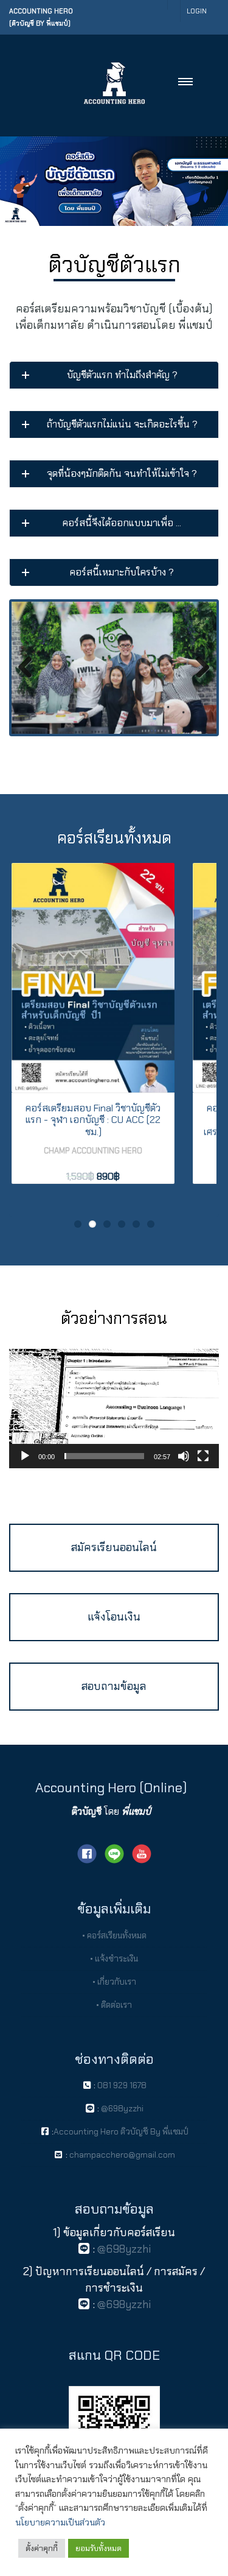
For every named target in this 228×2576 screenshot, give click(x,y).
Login (197, 11)
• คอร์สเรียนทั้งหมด (114, 1935)
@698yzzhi (121, 2108)
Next (198, 668)
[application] (114, 1408)
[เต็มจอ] (203, 1456)
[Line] (114, 1853)
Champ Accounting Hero (93, 1151)
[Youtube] (142, 1853)
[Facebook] (87, 1853)
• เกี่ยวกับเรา (114, 1982)
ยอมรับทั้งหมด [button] (98, 2548)
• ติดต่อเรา (114, 2005)
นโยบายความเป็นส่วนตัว (60, 2522)
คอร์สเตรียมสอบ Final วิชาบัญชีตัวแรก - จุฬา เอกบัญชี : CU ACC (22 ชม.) (93, 1120)
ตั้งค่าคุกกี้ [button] (42, 2548)
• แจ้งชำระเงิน (114, 1958)
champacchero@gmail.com (121, 2155)
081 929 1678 (122, 2085)
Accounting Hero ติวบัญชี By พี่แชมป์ (121, 2131)
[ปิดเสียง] (184, 1456)
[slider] (104, 1456)
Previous (30, 668)
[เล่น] (25, 1456)
